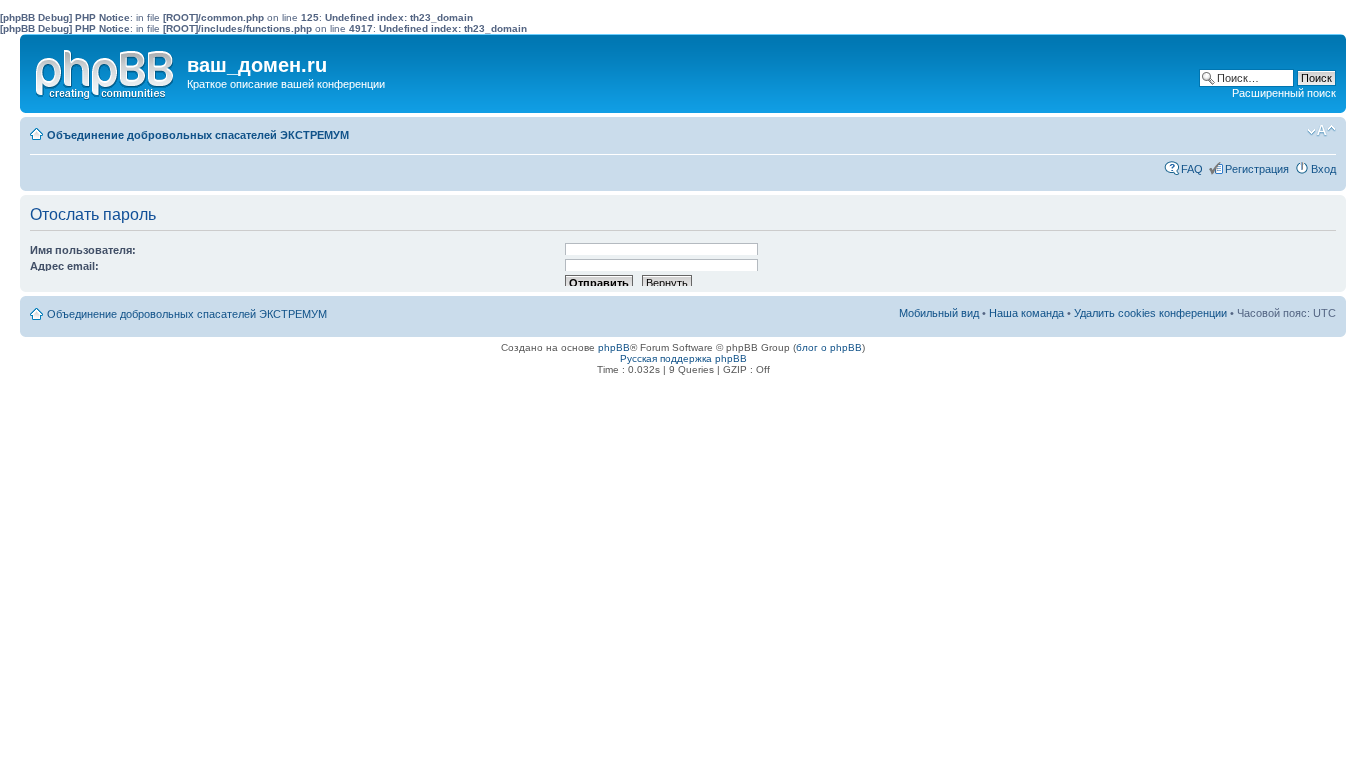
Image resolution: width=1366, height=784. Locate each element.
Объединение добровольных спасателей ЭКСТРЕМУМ (198, 135)
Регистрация (1257, 169)
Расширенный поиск (1284, 93)
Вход (1323, 169)
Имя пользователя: (83, 250)
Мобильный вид (1291, 131)
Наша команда (1026, 313)
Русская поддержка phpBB (683, 358)
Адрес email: (64, 266)
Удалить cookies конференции (1150, 313)
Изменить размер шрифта (1321, 131)
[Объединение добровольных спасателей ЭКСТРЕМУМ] (106, 70)
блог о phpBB (829, 347)
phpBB (614, 347)
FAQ (1192, 169)
